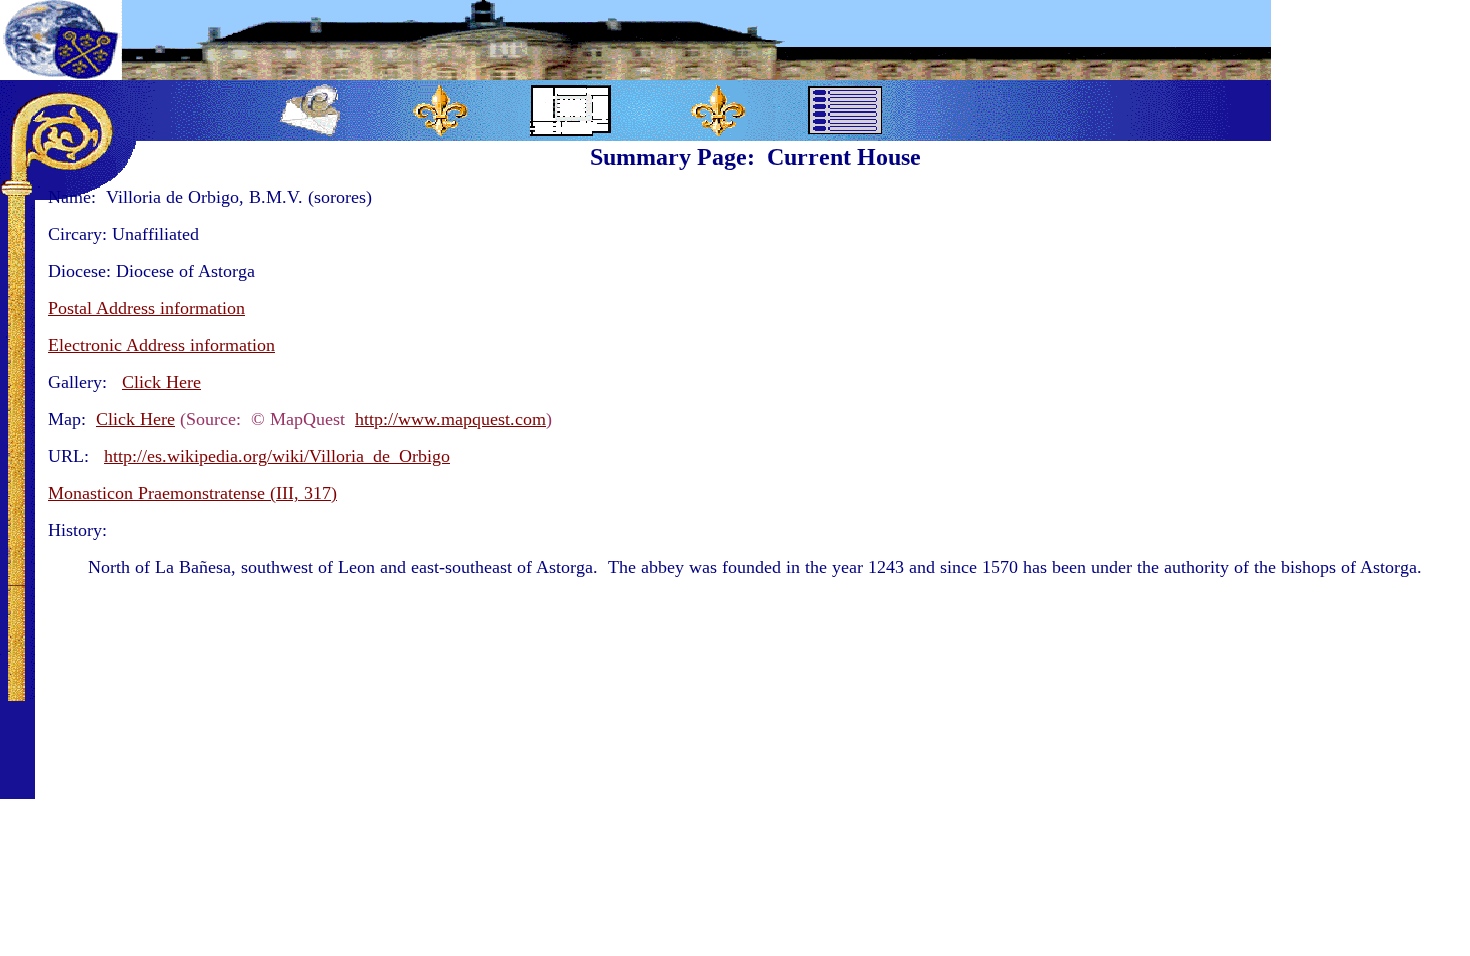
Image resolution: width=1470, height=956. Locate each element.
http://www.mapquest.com (450, 419)
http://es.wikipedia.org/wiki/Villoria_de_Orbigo (277, 456)
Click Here (135, 419)
